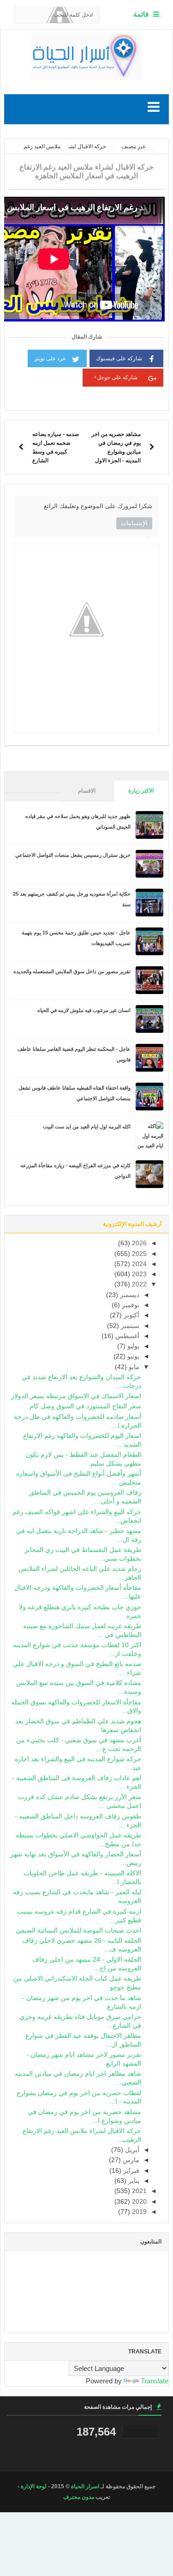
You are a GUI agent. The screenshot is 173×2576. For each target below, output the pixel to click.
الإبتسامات (134, 523)
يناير (133, 2181)
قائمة (141, 14)
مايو (133, 1367)
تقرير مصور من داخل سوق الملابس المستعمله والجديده (72, 971)
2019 (138, 2212)
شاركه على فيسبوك (119, 358)
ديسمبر (129, 1295)
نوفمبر (130, 1305)
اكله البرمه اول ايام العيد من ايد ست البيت (87, 1127)
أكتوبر (131, 1315)
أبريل (131, 2150)
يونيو (132, 1356)
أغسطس (126, 1336)
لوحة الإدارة (34, 2486)
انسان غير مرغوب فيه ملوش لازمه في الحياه (84, 1010)
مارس (130, 2160)
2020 (138, 2202)
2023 (138, 1274)
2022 (138, 1284)
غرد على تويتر (50, 358)
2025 (138, 1254)
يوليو (132, 1346)
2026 (138, 1243)
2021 (138, 2191)
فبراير (130, 2171)
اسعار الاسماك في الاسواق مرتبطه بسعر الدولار (76, 1396)
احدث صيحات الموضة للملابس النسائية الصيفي (78, 1930)
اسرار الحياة (85, 2486)
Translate (155, 2381)
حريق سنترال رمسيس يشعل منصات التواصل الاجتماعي (73, 855)
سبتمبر (129, 1326)
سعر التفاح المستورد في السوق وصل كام (85, 1406)
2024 (138, 1264)
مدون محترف (79, 2497)
